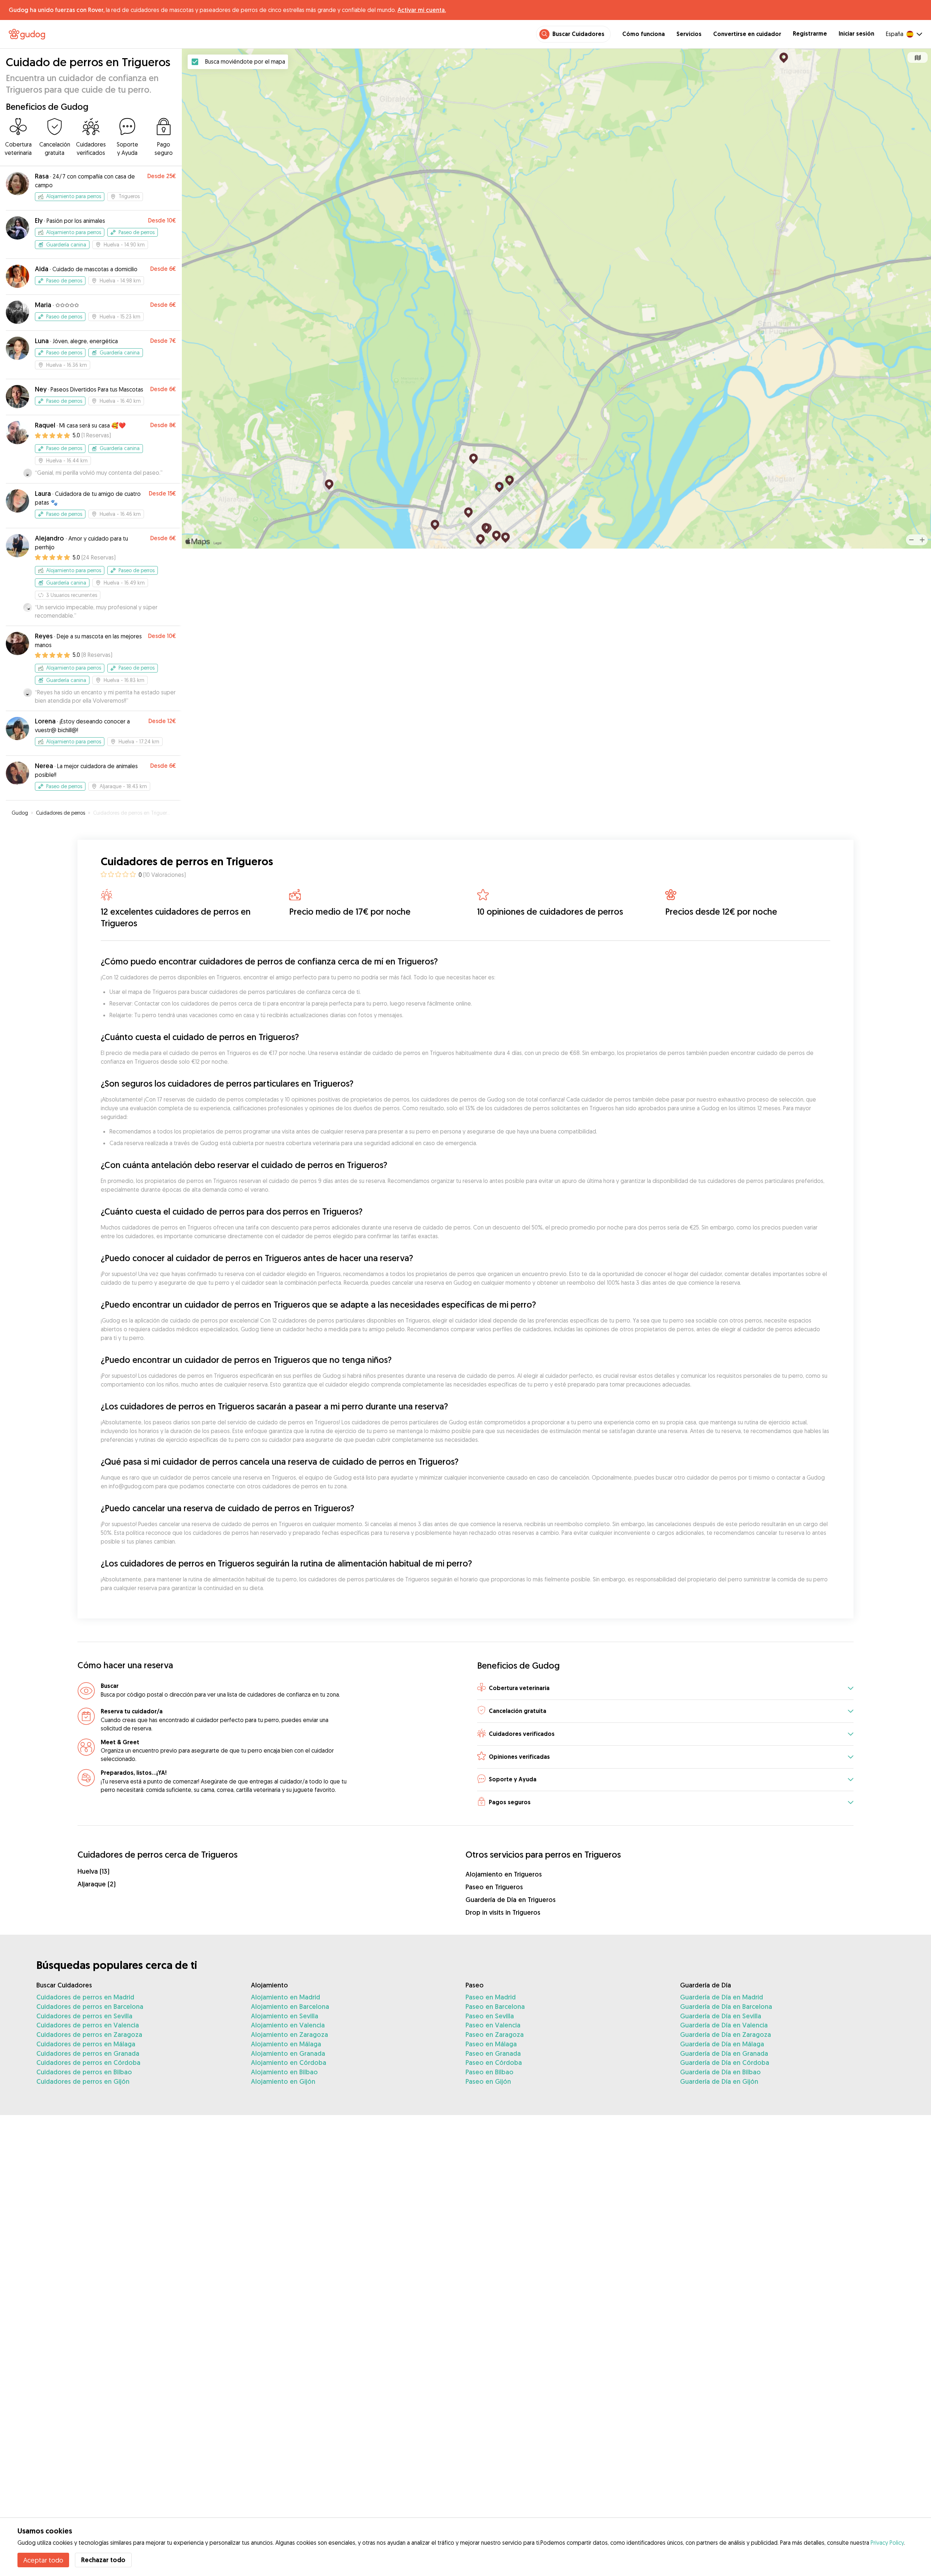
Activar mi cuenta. (422, 10)
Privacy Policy (887, 2543)
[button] (665, 1688)
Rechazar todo (103, 2560)
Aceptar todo (43, 2560)
